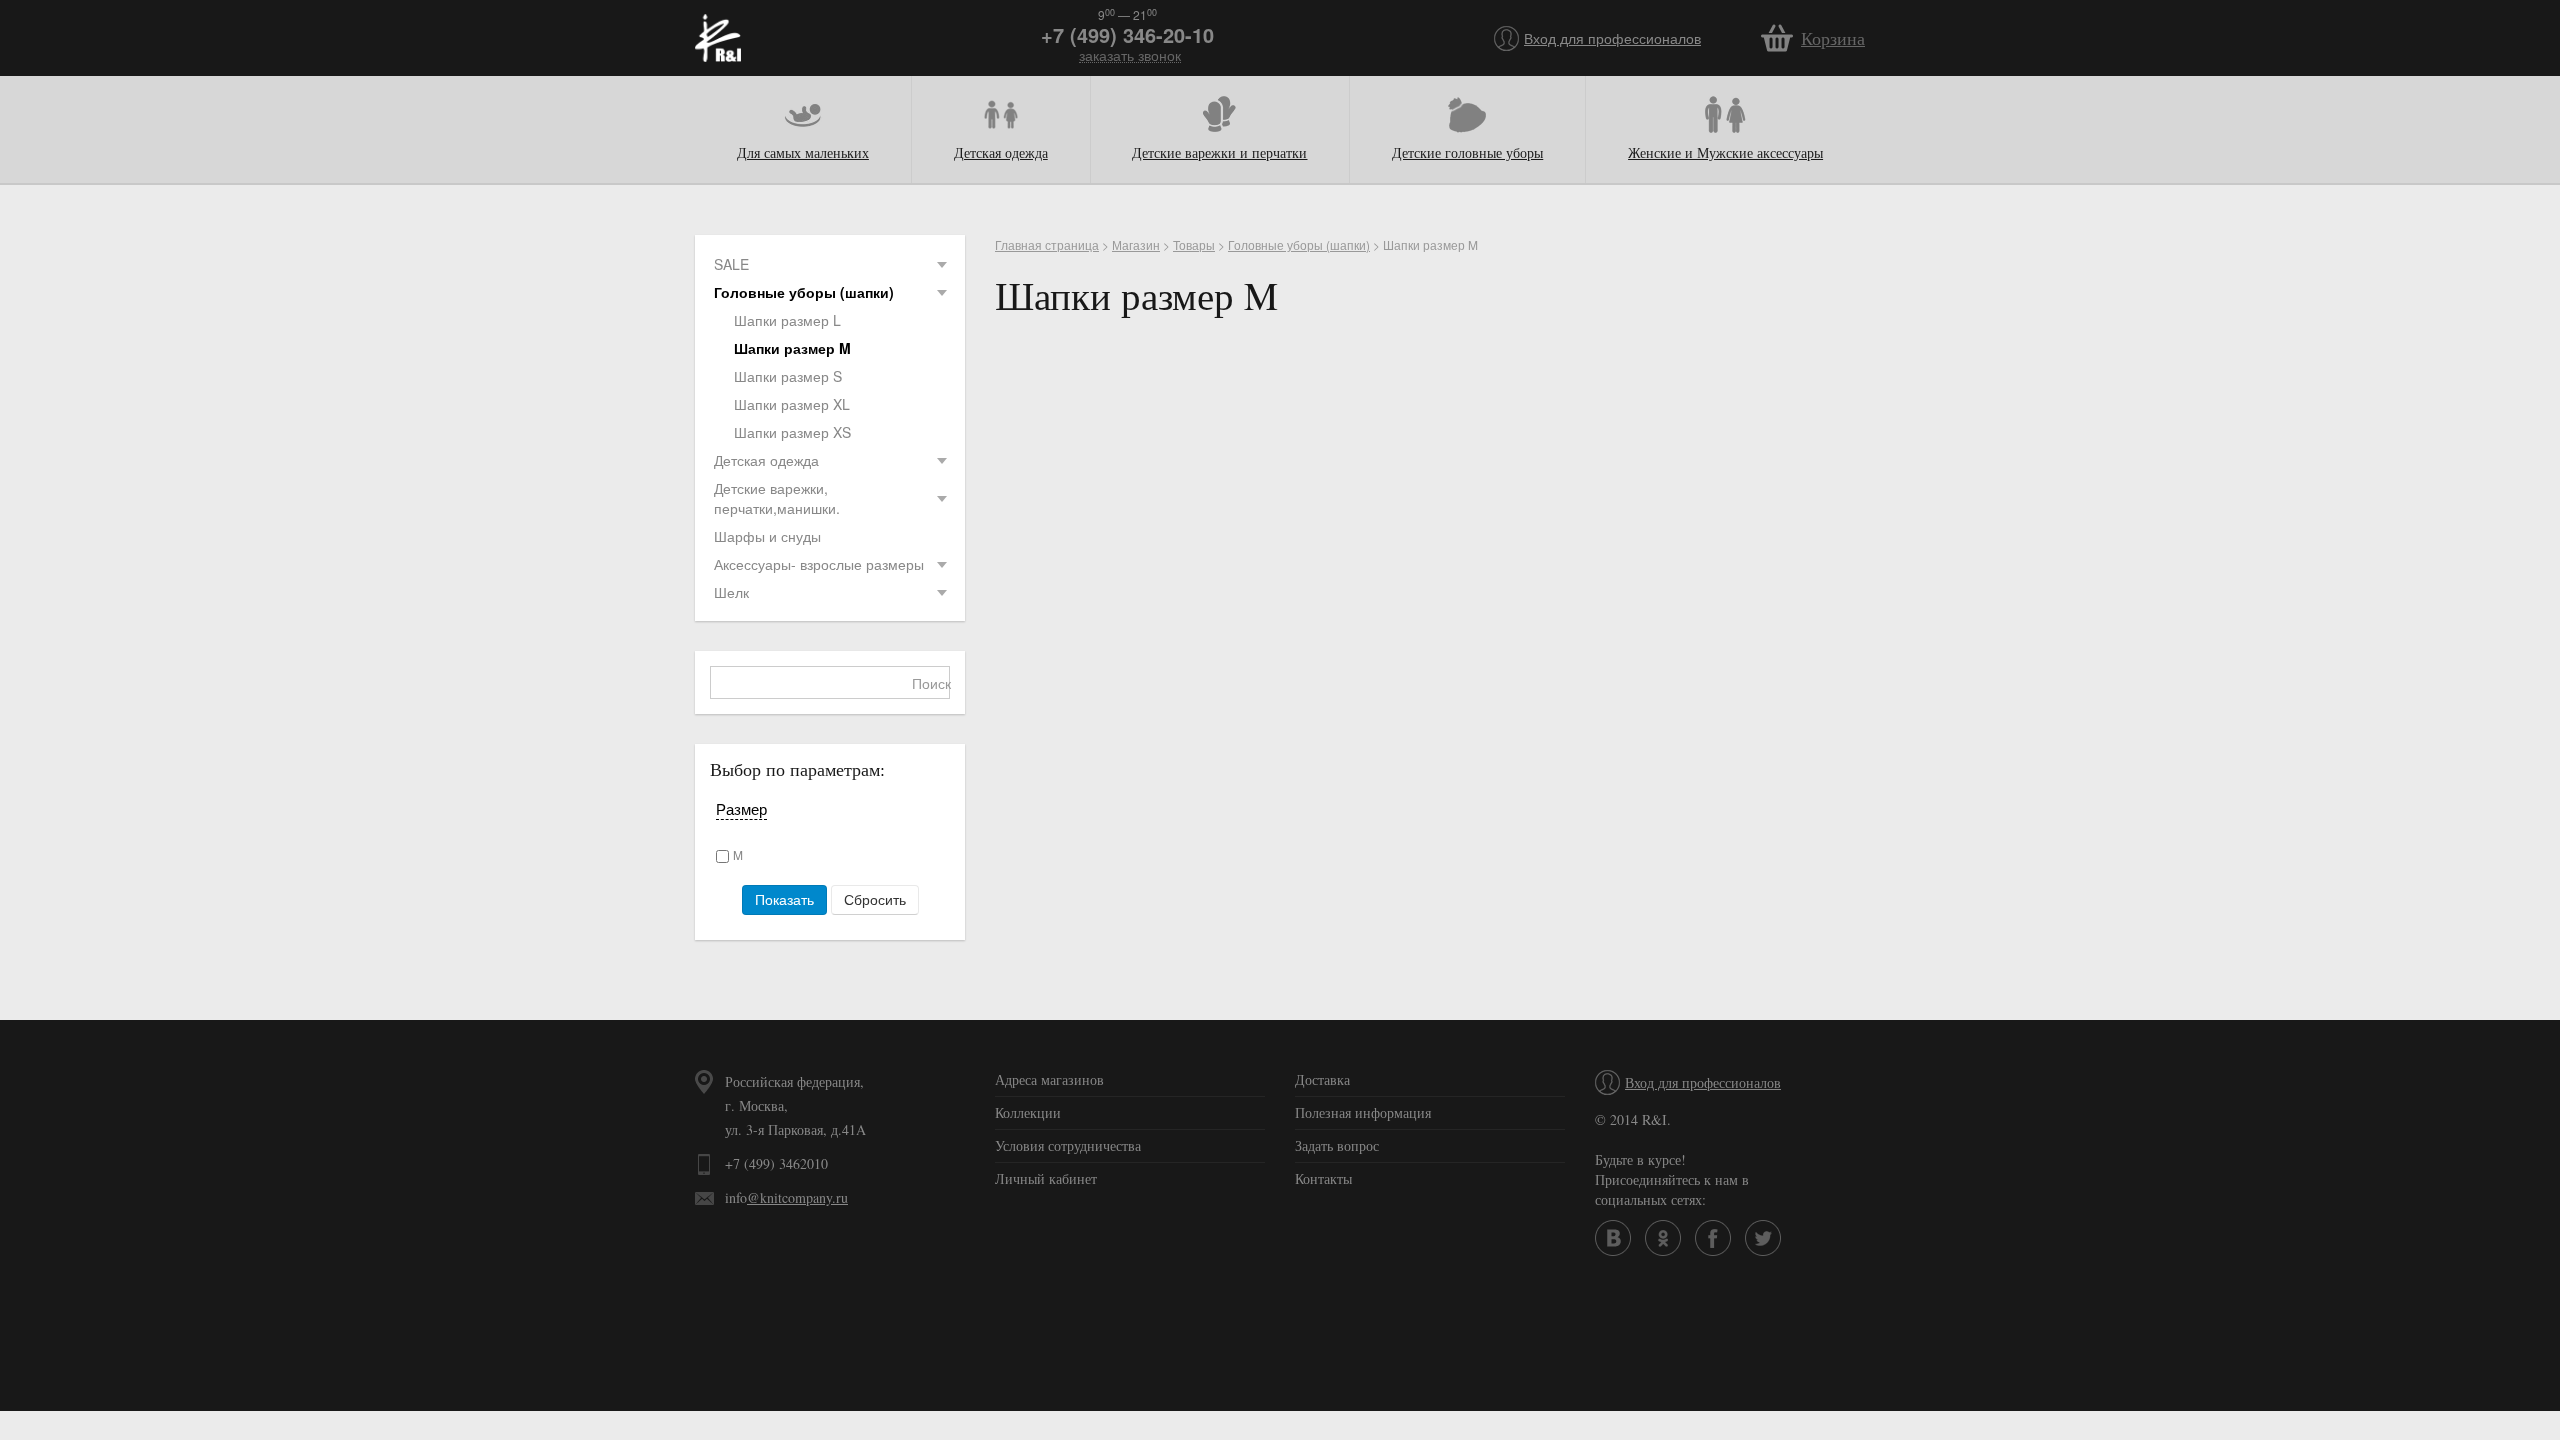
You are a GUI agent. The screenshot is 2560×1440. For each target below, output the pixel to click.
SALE (731, 264)
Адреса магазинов (1049, 1079)
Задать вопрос (1337, 1145)
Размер (741, 809)
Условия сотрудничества (1068, 1145)
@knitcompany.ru (797, 1197)
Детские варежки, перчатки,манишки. (777, 498)
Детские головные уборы (1467, 152)
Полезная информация (1363, 1112)
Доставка (1322, 1079)
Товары (1194, 244)
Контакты (1323, 1178)
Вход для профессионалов (1612, 38)
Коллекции (1028, 1112)
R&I (718, 38)
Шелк (731, 592)
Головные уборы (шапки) (804, 292)
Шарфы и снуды (767, 536)
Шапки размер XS (792, 432)
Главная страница (1047, 244)
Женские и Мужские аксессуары (1725, 152)
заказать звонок (1130, 55)
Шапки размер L (787, 320)
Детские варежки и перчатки (1219, 152)
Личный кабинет (1046, 1178)
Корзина (1833, 38)
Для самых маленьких (803, 152)
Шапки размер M (792, 348)
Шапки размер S (788, 376)
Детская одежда (1001, 152)
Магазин (1136, 244)
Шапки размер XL (792, 404)
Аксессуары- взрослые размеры (819, 564)
